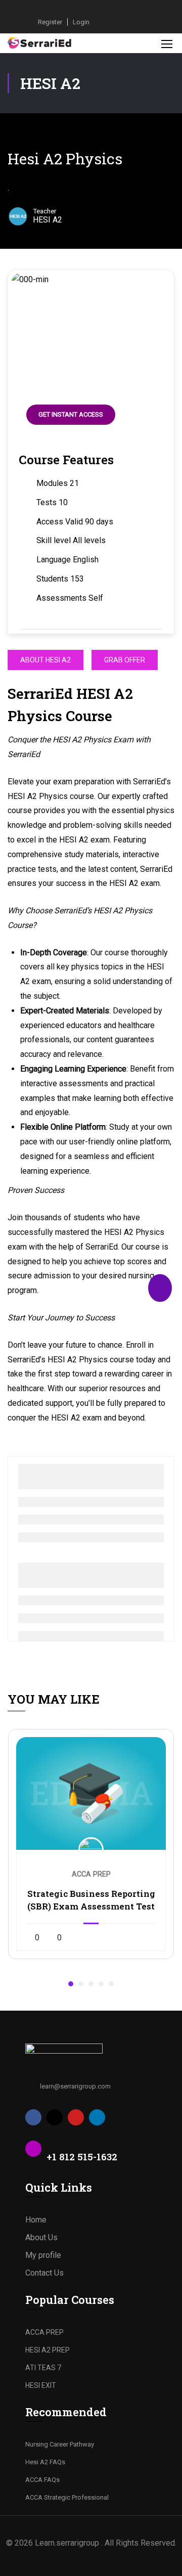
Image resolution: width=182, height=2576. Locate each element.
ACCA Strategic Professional (67, 2497)
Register (50, 22)
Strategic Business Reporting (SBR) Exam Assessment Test (91, 1900)
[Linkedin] (97, 2117)
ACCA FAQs (42, 2480)
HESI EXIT (41, 2385)
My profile (43, 2255)
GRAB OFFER (125, 660)
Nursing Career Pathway (60, 2444)
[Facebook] (33, 2117)
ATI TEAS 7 (43, 2368)
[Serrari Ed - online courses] (40, 43)
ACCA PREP (44, 2332)
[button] (71, 1984)
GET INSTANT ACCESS (71, 414)
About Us (41, 2237)
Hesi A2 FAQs (45, 2462)
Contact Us (44, 2273)
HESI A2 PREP (48, 2350)
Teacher (45, 211)
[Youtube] (76, 2117)
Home (36, 2220)
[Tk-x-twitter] (55, 2117)
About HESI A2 (45, 660)
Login (81, 22)
